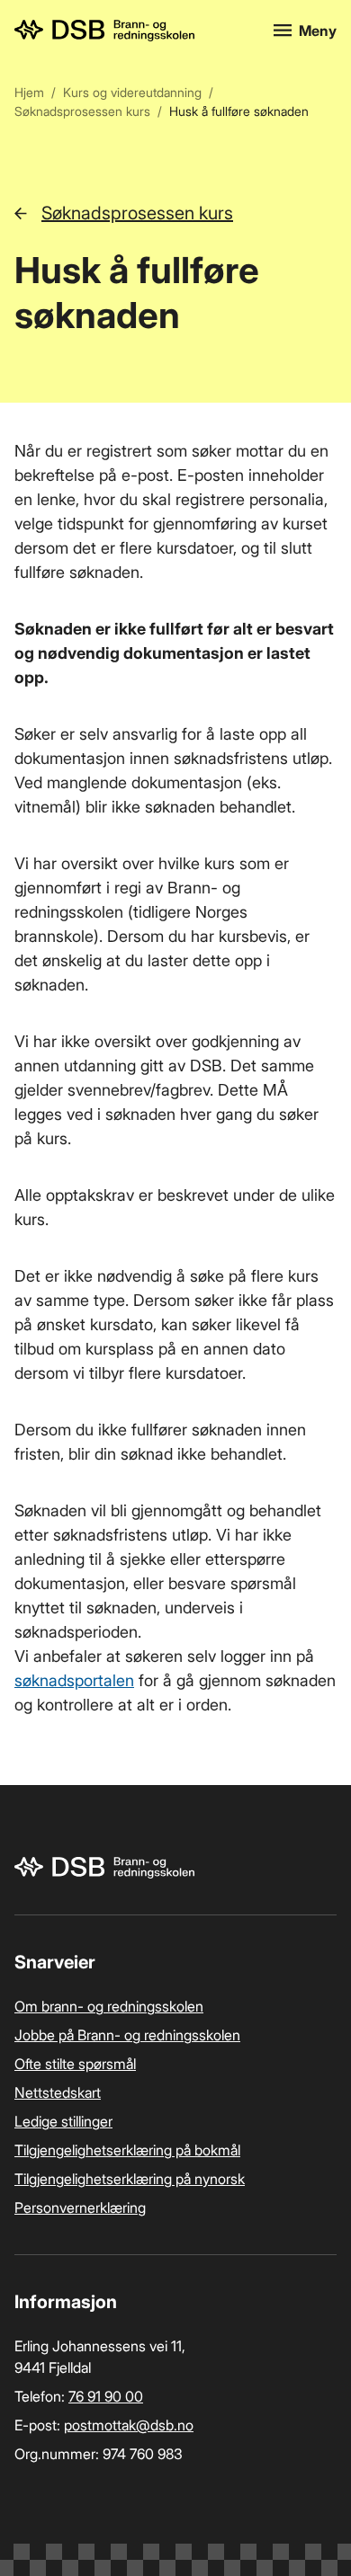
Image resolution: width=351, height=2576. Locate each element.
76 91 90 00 (106, 2396)
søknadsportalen (74, 1680)
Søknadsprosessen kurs (82, 111)
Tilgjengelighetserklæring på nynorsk (130, 2179)
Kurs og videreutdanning (132, 92)
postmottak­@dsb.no (129, 2425)
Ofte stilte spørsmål (75, 2064)
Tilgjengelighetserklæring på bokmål (127, 2150)
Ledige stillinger (63, 2121)
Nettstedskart (58, 2092)
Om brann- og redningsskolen (109, 2006)
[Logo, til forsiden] (133, 31)
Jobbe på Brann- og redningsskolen (127, 2035)
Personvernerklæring (80, 2207)
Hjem (29, 92)
